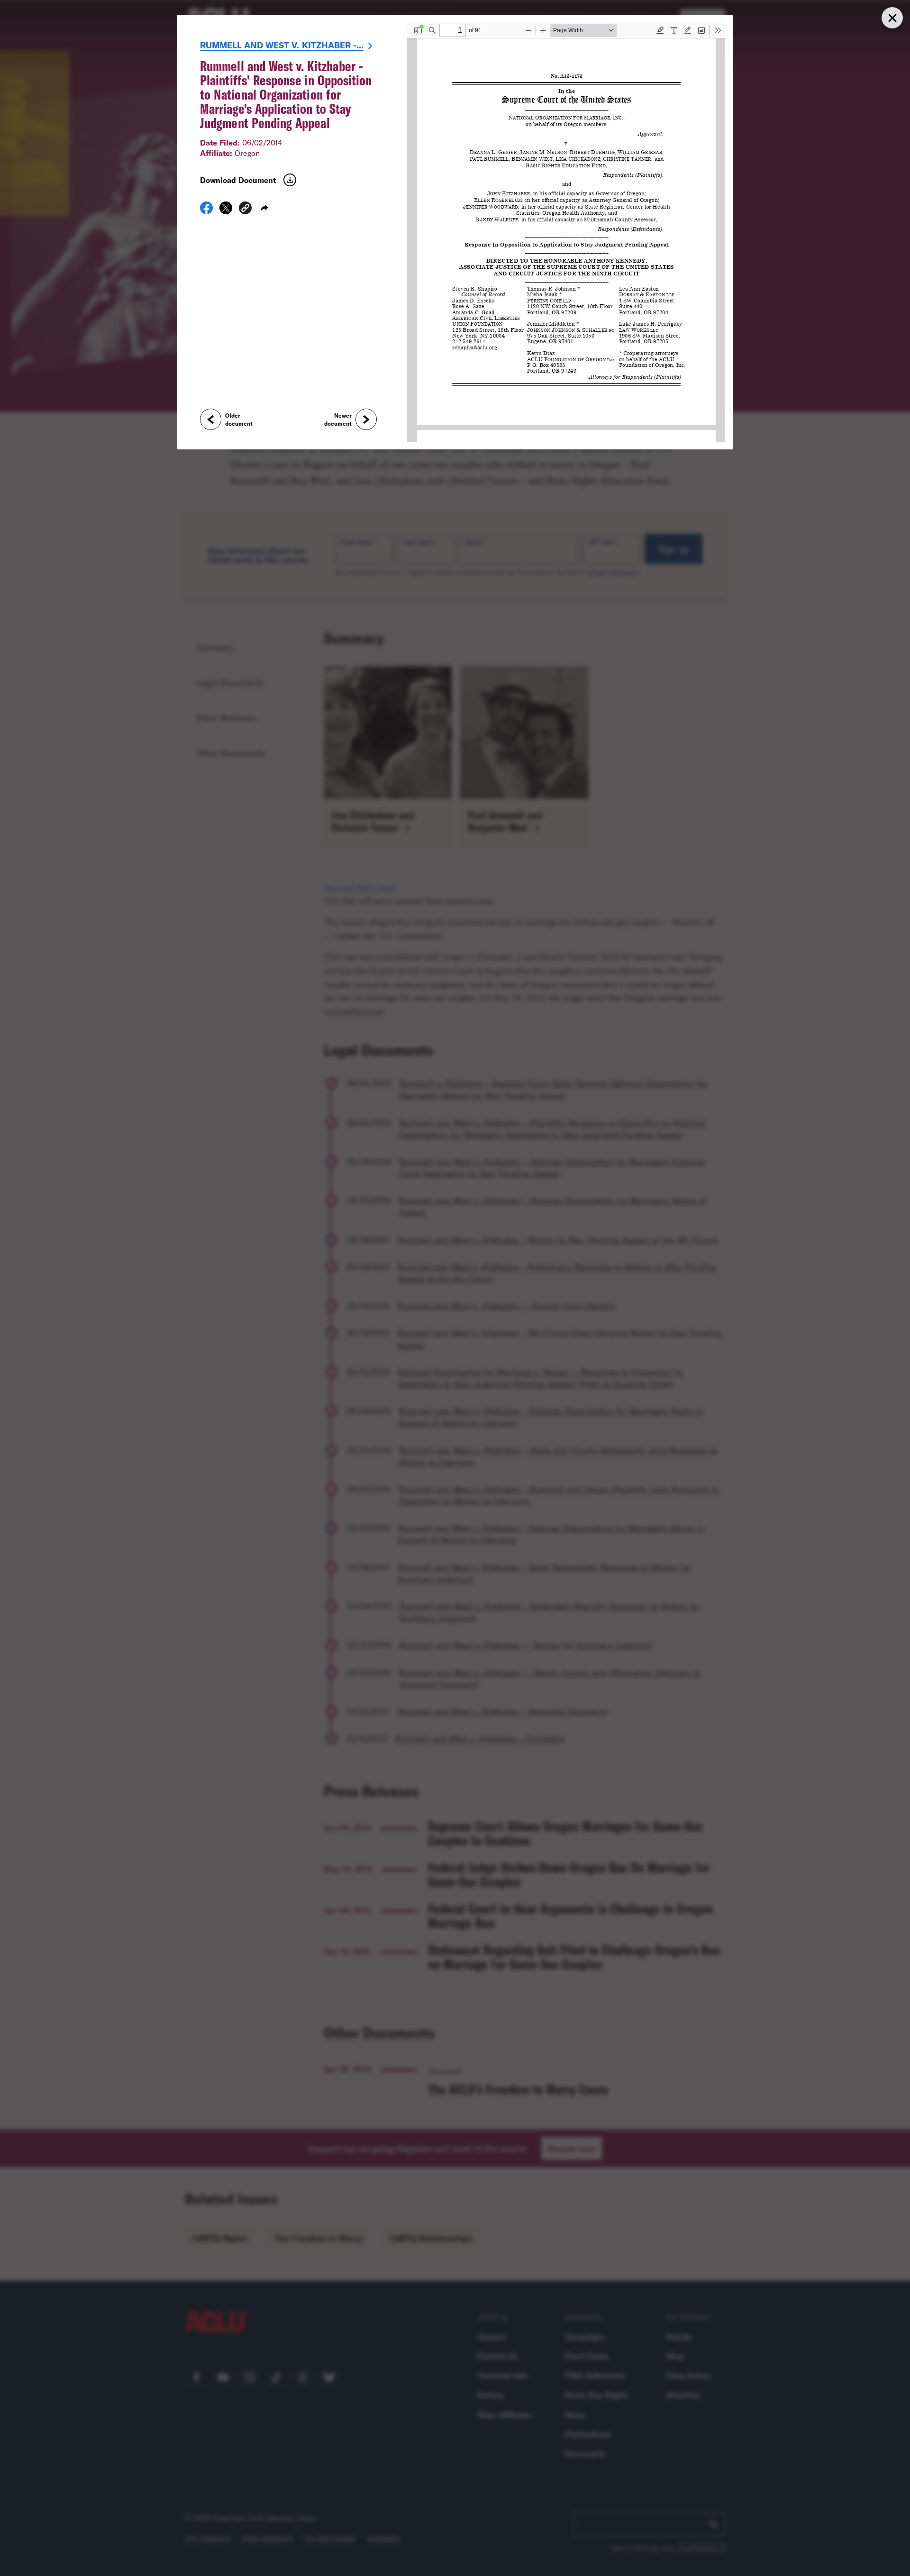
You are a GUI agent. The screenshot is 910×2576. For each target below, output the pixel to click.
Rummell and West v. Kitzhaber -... (282, 45)
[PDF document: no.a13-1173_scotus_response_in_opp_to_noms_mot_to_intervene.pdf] (566, 232)
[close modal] (892, 18)
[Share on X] (226, 211)
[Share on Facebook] (206, 211)
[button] (245, 209)
